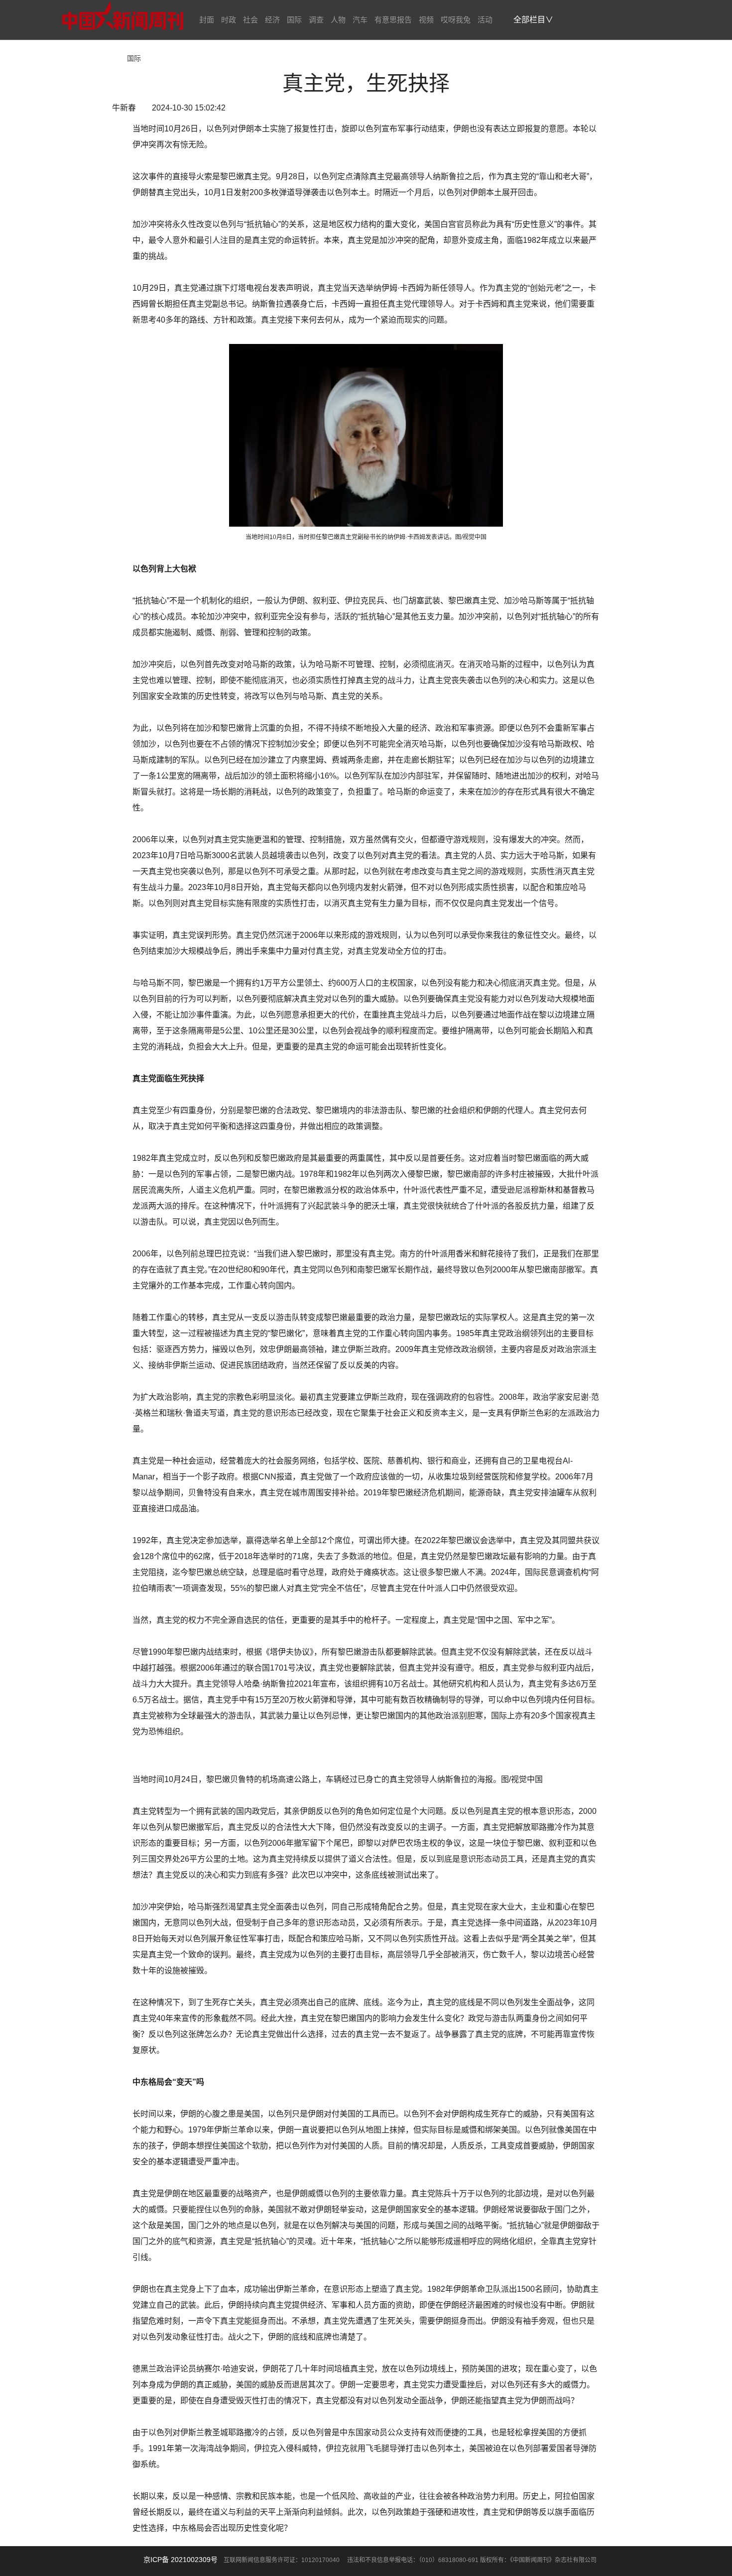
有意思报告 (393, 20)
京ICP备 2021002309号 (181, 2560)
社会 (250, 20)
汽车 (360, 20)
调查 (316, 20)
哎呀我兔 (456, 20)
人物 (338, 20)
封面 (207, 20)
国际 (294, 20)
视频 (426, 20)
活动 (485, 20)
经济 (272, 20)
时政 (229, 20)
